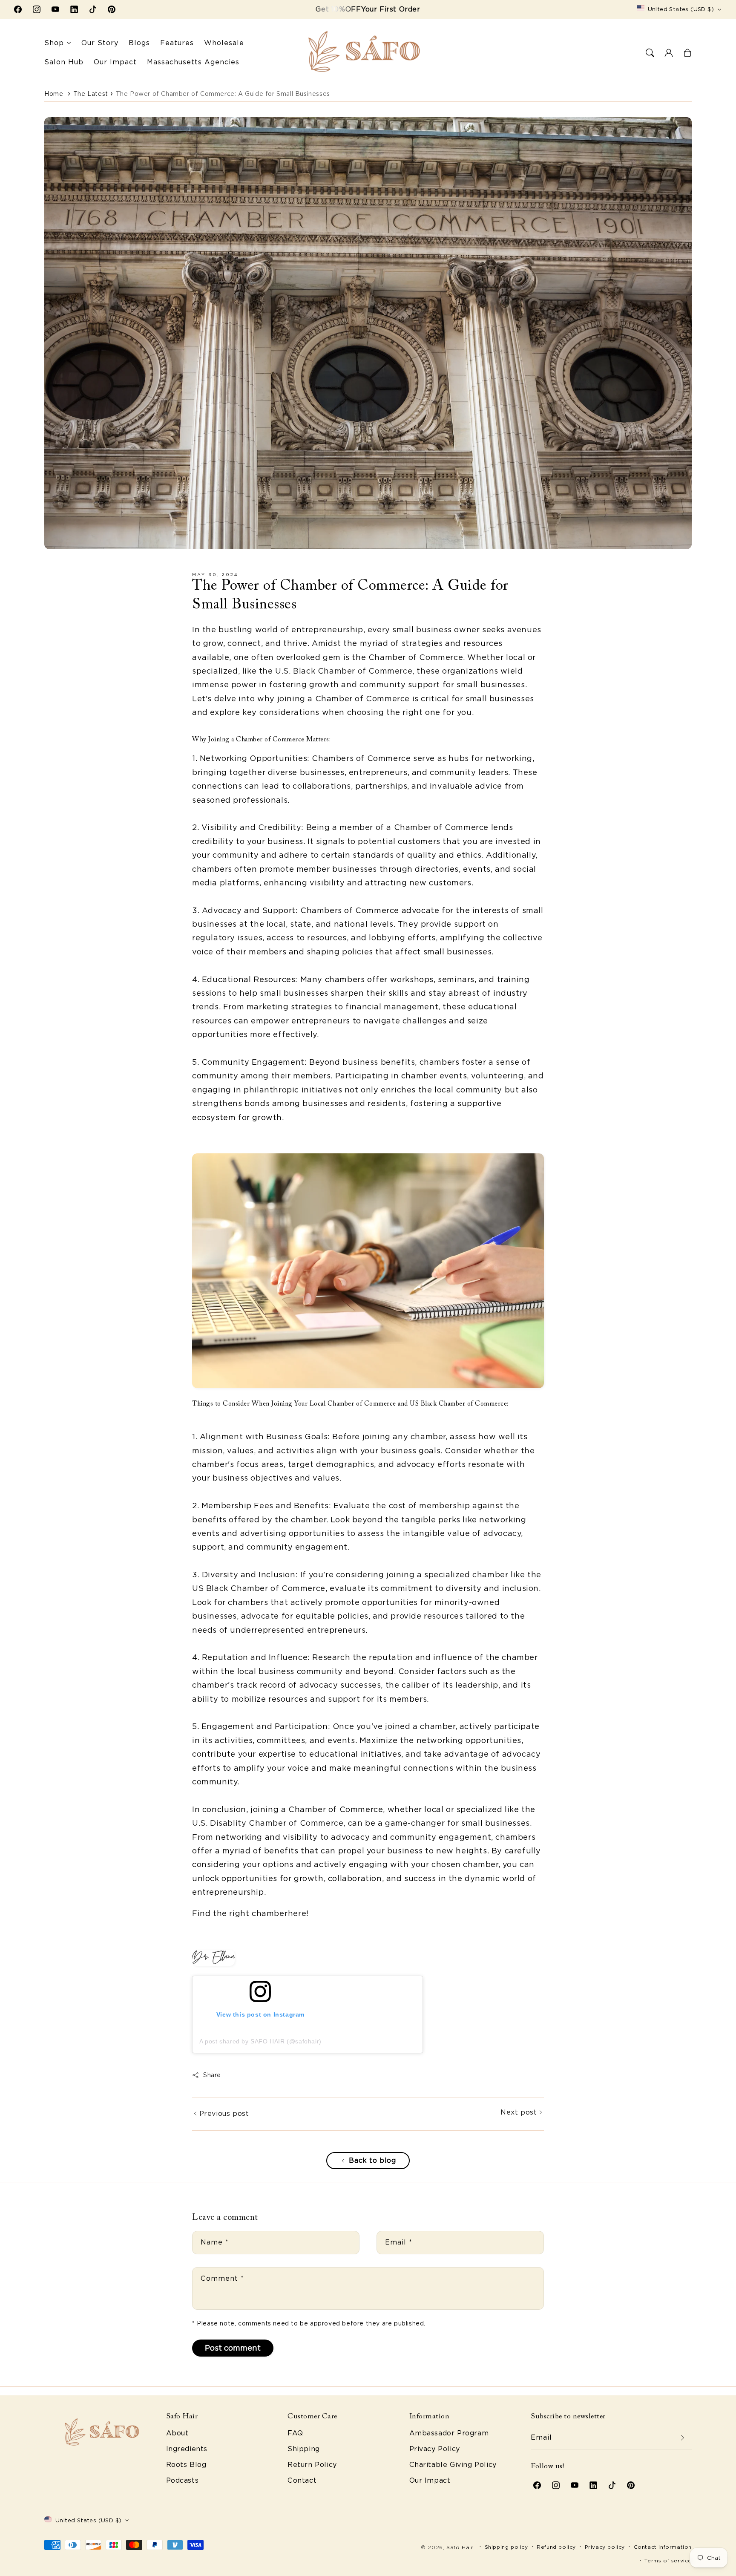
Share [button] (212, 2075)
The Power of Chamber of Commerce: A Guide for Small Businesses (223, 94)
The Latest (91, 94)
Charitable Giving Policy (453, 2465)
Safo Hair (460, 2547)
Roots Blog (186, 2465)
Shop (54, 43)
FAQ (295, 2433)
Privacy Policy (435, 2449)
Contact (302, 2480)
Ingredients (187, 2449)
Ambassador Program (449, 2433)
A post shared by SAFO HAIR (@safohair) (260, 2041)
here (297, 1913)
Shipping (304, 2449)
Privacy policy (605, 2547)
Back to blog (372, 2160)
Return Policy (312, 2465)
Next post (520, 2112)
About (177, 2433)
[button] (650, 53)
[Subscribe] (682, 2438)
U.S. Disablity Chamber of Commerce (268, 1823)
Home (54, 94)
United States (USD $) (681, 9)
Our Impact (430, 2480)
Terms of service (668, 2560)
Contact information (663, 2547)
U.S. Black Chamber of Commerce (344, 671)
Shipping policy (506, 2547)
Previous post (223, 2114)
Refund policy (556, 2547)
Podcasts (183, 2480)
